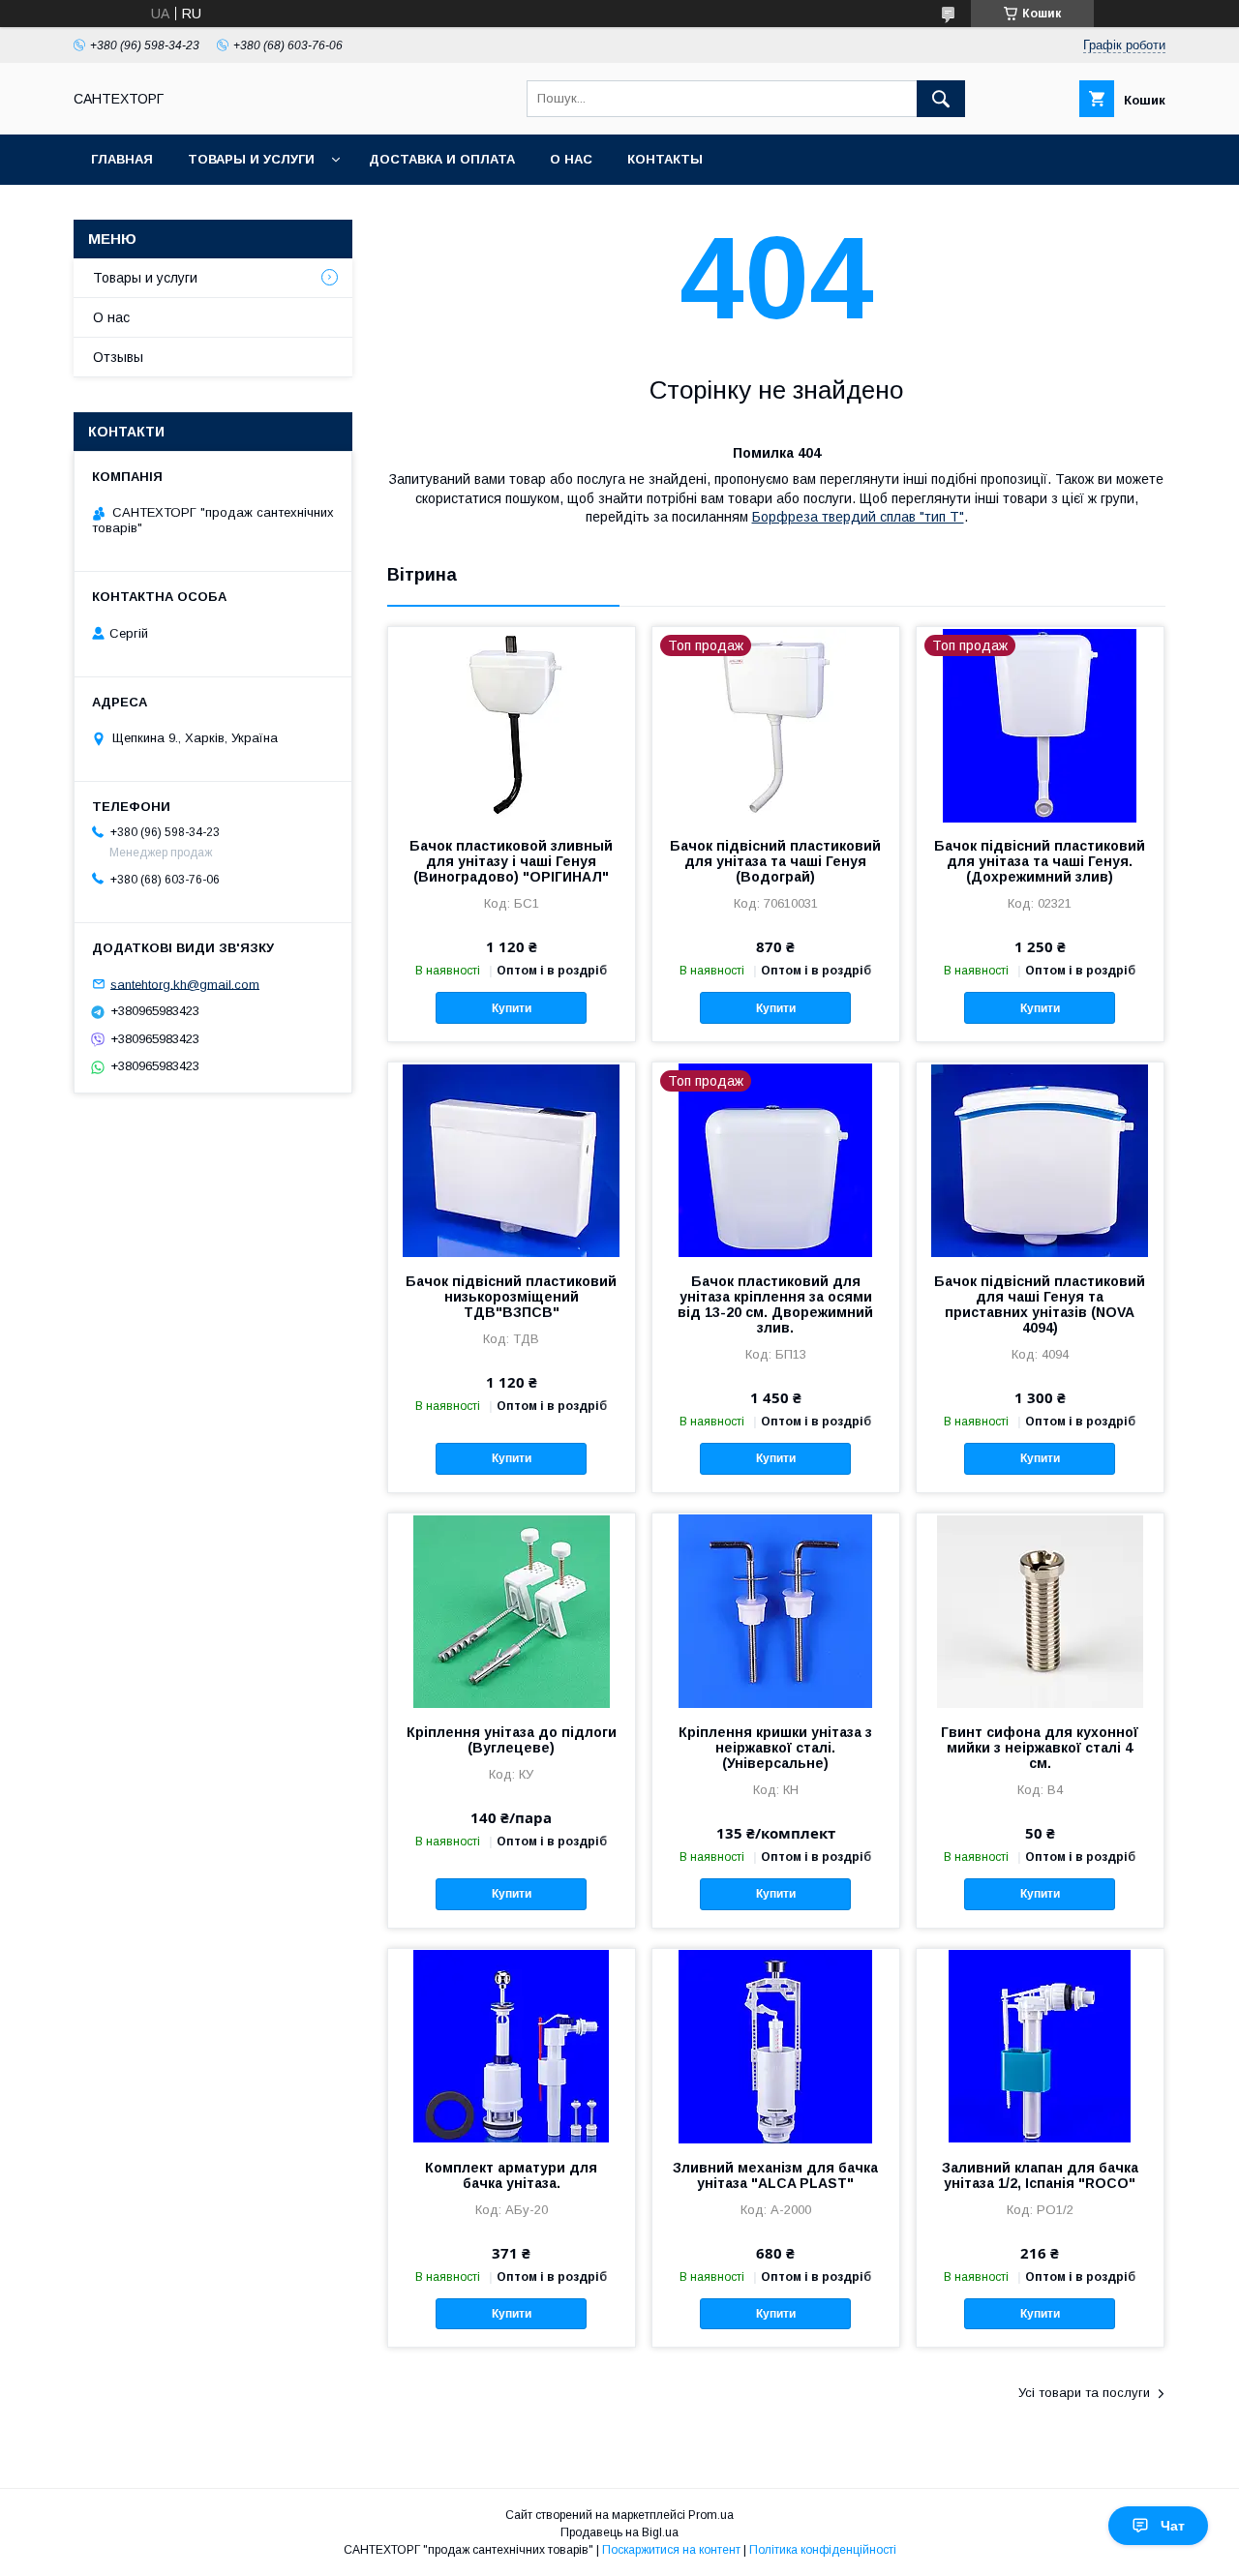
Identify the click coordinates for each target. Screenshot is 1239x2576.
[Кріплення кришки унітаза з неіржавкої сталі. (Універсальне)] (776, 1610)
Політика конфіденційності (823, 2550)
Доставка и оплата (442, 159)
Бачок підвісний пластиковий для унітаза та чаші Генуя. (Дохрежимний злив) (1040, 861)
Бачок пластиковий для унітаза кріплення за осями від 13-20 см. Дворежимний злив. (775, 1304)
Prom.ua (711, 2515)
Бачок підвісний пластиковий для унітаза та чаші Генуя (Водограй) (775, 861)
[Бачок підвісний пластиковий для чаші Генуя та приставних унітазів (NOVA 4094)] (1040, 1159)
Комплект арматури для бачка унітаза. (511, 2175)
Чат (1173, 2526)
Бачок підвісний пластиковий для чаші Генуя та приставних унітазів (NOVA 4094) (1040, 1304)
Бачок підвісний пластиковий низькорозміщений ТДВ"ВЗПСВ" (511, 1297)
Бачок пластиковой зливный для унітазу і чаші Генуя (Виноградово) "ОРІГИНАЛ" (511, 861)
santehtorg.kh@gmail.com (185, 984)
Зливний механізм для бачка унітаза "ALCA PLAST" (775, 2175)
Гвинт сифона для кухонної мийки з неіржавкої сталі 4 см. (1040, 1748)
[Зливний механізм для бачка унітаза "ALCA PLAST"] (776, 2046)
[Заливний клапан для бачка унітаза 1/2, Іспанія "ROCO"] (1040, 2046)
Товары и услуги (251, 159)
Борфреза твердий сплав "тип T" (858, 517)
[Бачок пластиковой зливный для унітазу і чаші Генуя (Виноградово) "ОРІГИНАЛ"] (512, 724)
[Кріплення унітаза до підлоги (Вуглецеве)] (512, 1610)
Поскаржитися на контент (671, 2550)
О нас (571, 159)
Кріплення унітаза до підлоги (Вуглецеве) (512, 1740)
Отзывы (118, 357)
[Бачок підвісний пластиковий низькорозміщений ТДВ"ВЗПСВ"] (512, 1159)
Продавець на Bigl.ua (619, 2532)
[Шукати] (941, 99)
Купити (512, 1008)
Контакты (665, 159)
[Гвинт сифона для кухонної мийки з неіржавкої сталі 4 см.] (1040, 1610)
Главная (122, 159)
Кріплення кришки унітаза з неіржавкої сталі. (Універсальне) (775, 1748)
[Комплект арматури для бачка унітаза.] (512, 2046)
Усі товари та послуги (1084, 2393)
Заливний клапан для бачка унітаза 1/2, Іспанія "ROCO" (1040, 2175)
